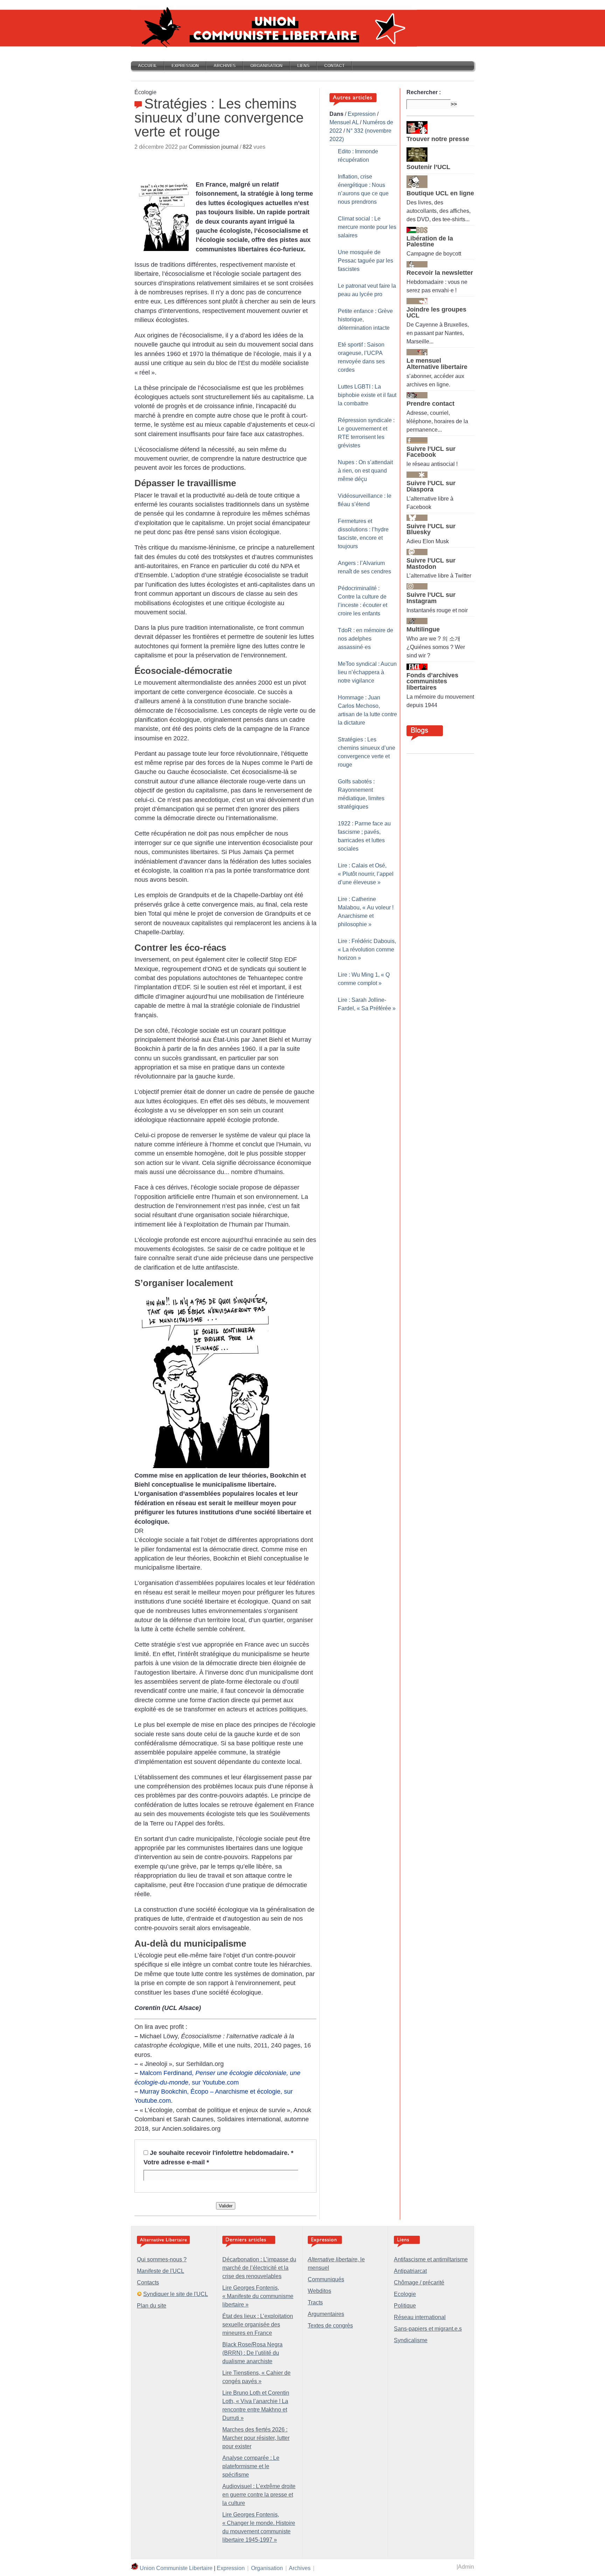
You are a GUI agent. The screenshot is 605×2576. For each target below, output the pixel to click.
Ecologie (405, 2294)
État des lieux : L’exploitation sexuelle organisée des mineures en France (258, 2324)
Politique (405, 2306)
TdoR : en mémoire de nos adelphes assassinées (366, 639)
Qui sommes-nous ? (162, 2259)
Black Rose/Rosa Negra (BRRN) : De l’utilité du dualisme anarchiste (252, 2353)
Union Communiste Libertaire (176, 2568)
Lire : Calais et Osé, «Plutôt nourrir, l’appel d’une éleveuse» (366, 874)
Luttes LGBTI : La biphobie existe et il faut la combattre (367, 395)
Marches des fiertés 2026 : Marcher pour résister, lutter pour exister (256, 2438)
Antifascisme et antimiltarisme (431, 2259)
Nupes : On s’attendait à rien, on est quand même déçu (365, 471)
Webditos (319, 2291)
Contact (334, 66)
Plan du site (152, 2306)
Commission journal (214, 147)
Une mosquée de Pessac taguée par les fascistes (366, 261)
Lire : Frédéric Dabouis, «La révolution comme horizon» (367, 950)
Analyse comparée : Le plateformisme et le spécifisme (251, 2466)
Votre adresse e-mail (176, 2162)
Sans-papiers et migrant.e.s (428, 2329)
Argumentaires (326, 2314)
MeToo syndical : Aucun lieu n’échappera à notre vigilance (367, 672)
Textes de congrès (330, 2326)
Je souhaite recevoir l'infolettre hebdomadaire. (222, 2153)
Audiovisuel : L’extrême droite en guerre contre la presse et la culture (259, 2495)
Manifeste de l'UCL (161, 2271)
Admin (466, 2567)
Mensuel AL (344, 122)
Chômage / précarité (419, 2282)
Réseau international (420, 2317)
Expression (185, 66)
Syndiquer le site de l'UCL (176, 2294)
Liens (303, 66)
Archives (225, 66)
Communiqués (326, 2279)
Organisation (266, 66)
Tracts (315, 2302)
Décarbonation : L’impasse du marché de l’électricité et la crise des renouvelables (259, 2268)
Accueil (147, 66)
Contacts (148, 2282)
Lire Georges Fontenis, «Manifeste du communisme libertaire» (258, 2296)
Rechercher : (424, 92)
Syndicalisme (411, 2340)
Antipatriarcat (410, 2271)
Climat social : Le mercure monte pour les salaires (367, 227)
